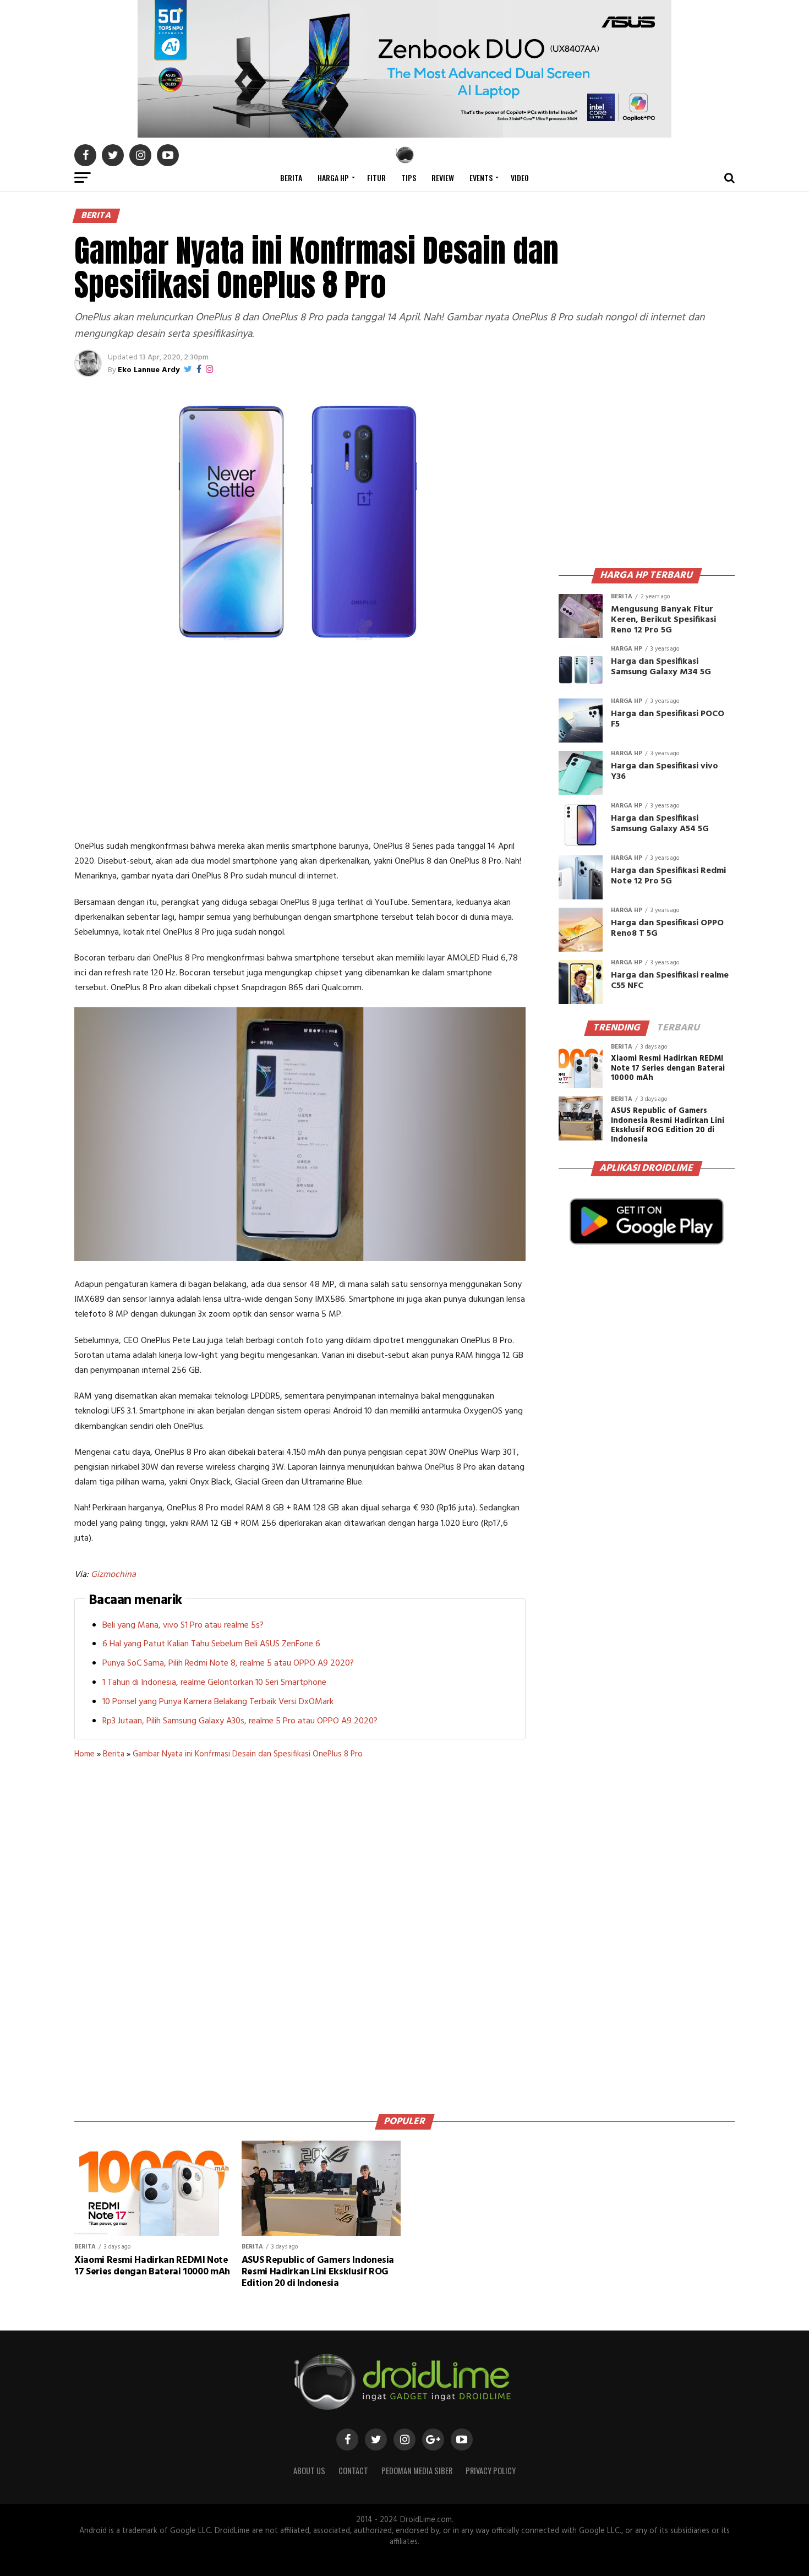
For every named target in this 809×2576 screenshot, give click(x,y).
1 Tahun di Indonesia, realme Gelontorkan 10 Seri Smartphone (214, 1683)
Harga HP (333, 178)
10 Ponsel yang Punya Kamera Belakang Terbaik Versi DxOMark (218, 1702)
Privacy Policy (491, 2471)
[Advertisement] (300, 746)
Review (443, 178)
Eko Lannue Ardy (149, 370)
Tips (409, 178)
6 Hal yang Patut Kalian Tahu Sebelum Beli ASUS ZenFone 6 (211, 1644)
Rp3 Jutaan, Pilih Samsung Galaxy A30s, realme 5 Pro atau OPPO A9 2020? (240, 1721)
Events (481, 178)
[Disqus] (300, 1933)
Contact (353, 2471)
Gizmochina (113, 1575)
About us (309, 2471)
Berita (291, 178)
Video (520, 178)
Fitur (376, 178)
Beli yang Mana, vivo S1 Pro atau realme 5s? (183, 1625)
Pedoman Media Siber (417, 2471)
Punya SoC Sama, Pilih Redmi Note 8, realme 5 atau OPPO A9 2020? (228, 1663)
